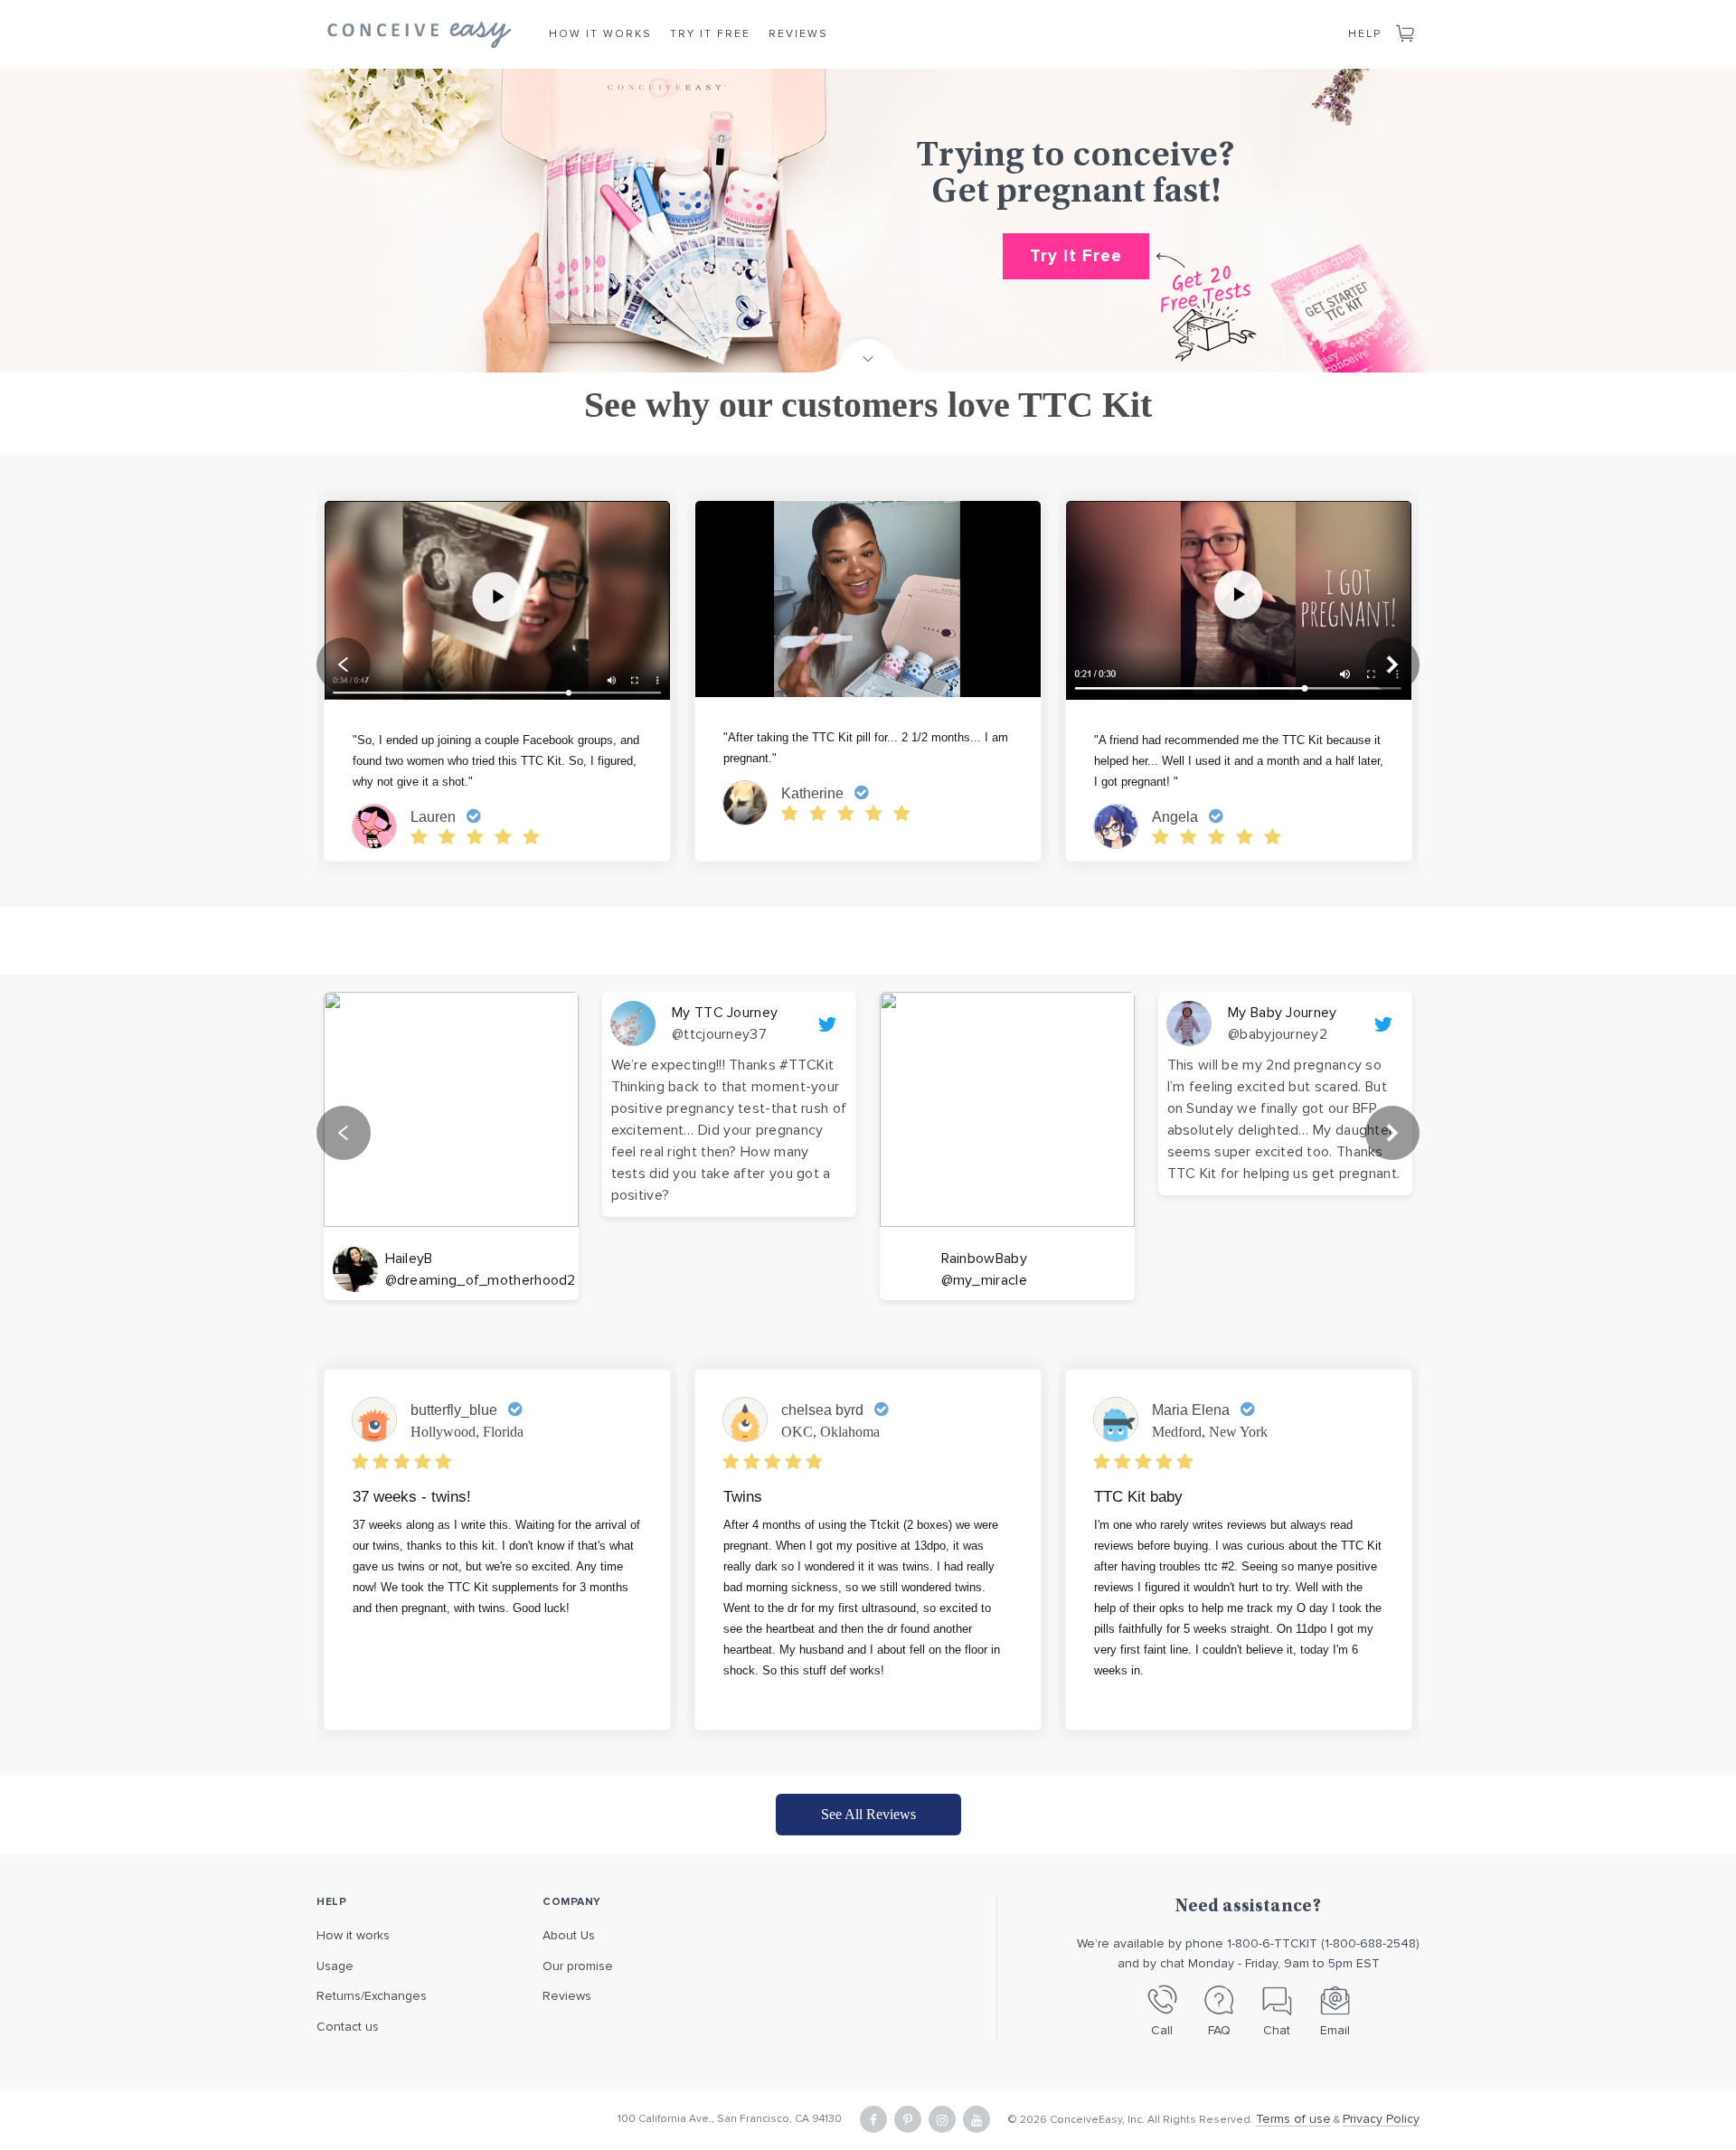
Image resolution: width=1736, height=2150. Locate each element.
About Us (569, 1935)
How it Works (600, 34)
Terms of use (1293, 2119)
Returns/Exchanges (372, 1996)
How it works (353, 1935)
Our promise (578, 1966)
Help (1365, 34)
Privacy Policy (1381, 2119)
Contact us (348, 2027)
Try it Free (710, 34)
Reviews (798, 34)
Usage (335, 1966)
